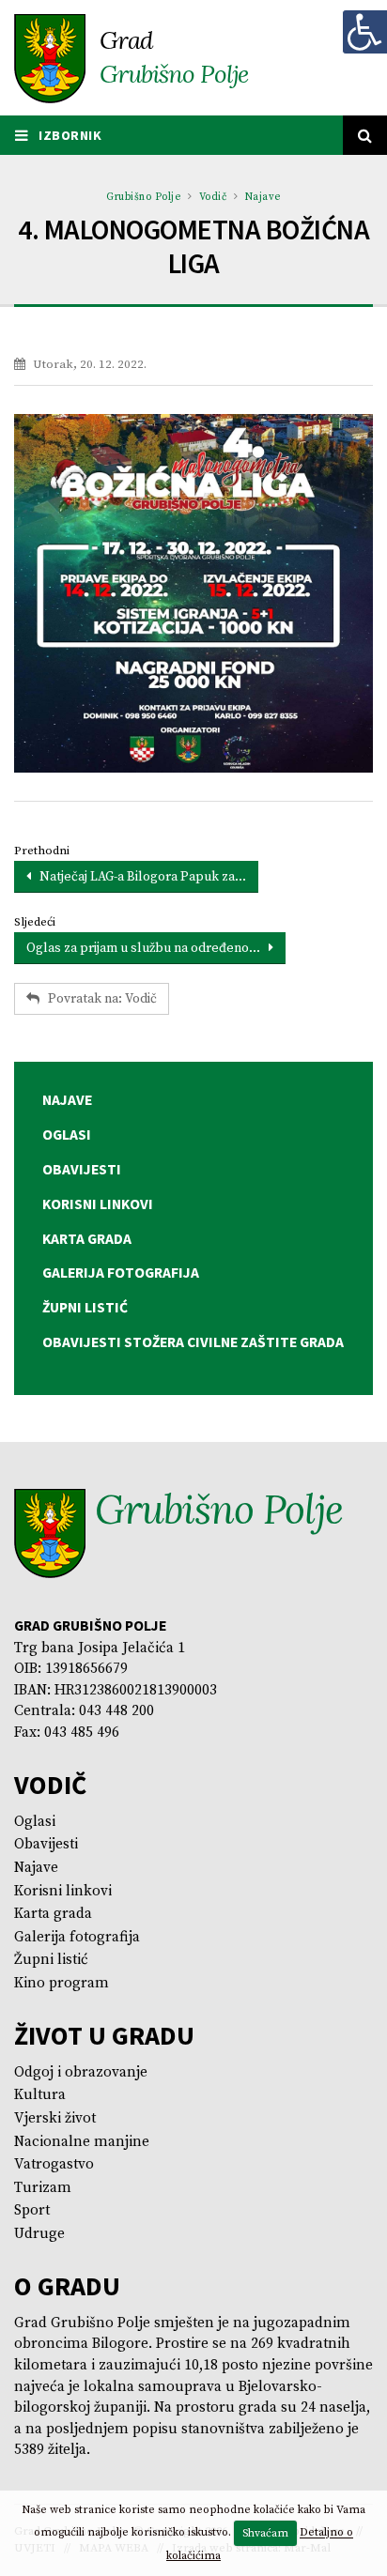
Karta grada (53, 1914)
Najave (263, 197)
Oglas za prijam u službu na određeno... (147, 948)
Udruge (39, 2234)
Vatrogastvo (54, 2164)
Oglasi (35, 1822)
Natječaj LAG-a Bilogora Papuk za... (139, 877)
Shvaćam (265, 2533)
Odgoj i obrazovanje (81, 2072)
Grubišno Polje (143, 197)
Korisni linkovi (63, 1891)
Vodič (213, 197)
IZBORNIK (69, 135)
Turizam (43, 2188)
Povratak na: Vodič (98, 999)
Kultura (40, 2095)
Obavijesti (46, 1844)
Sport (32, 2210)
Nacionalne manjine (82, 2142)
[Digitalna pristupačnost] (364, 32)
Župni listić (51, 1960)
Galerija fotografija (77, 1937)
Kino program (62, 1983)
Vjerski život (55, 2118)
